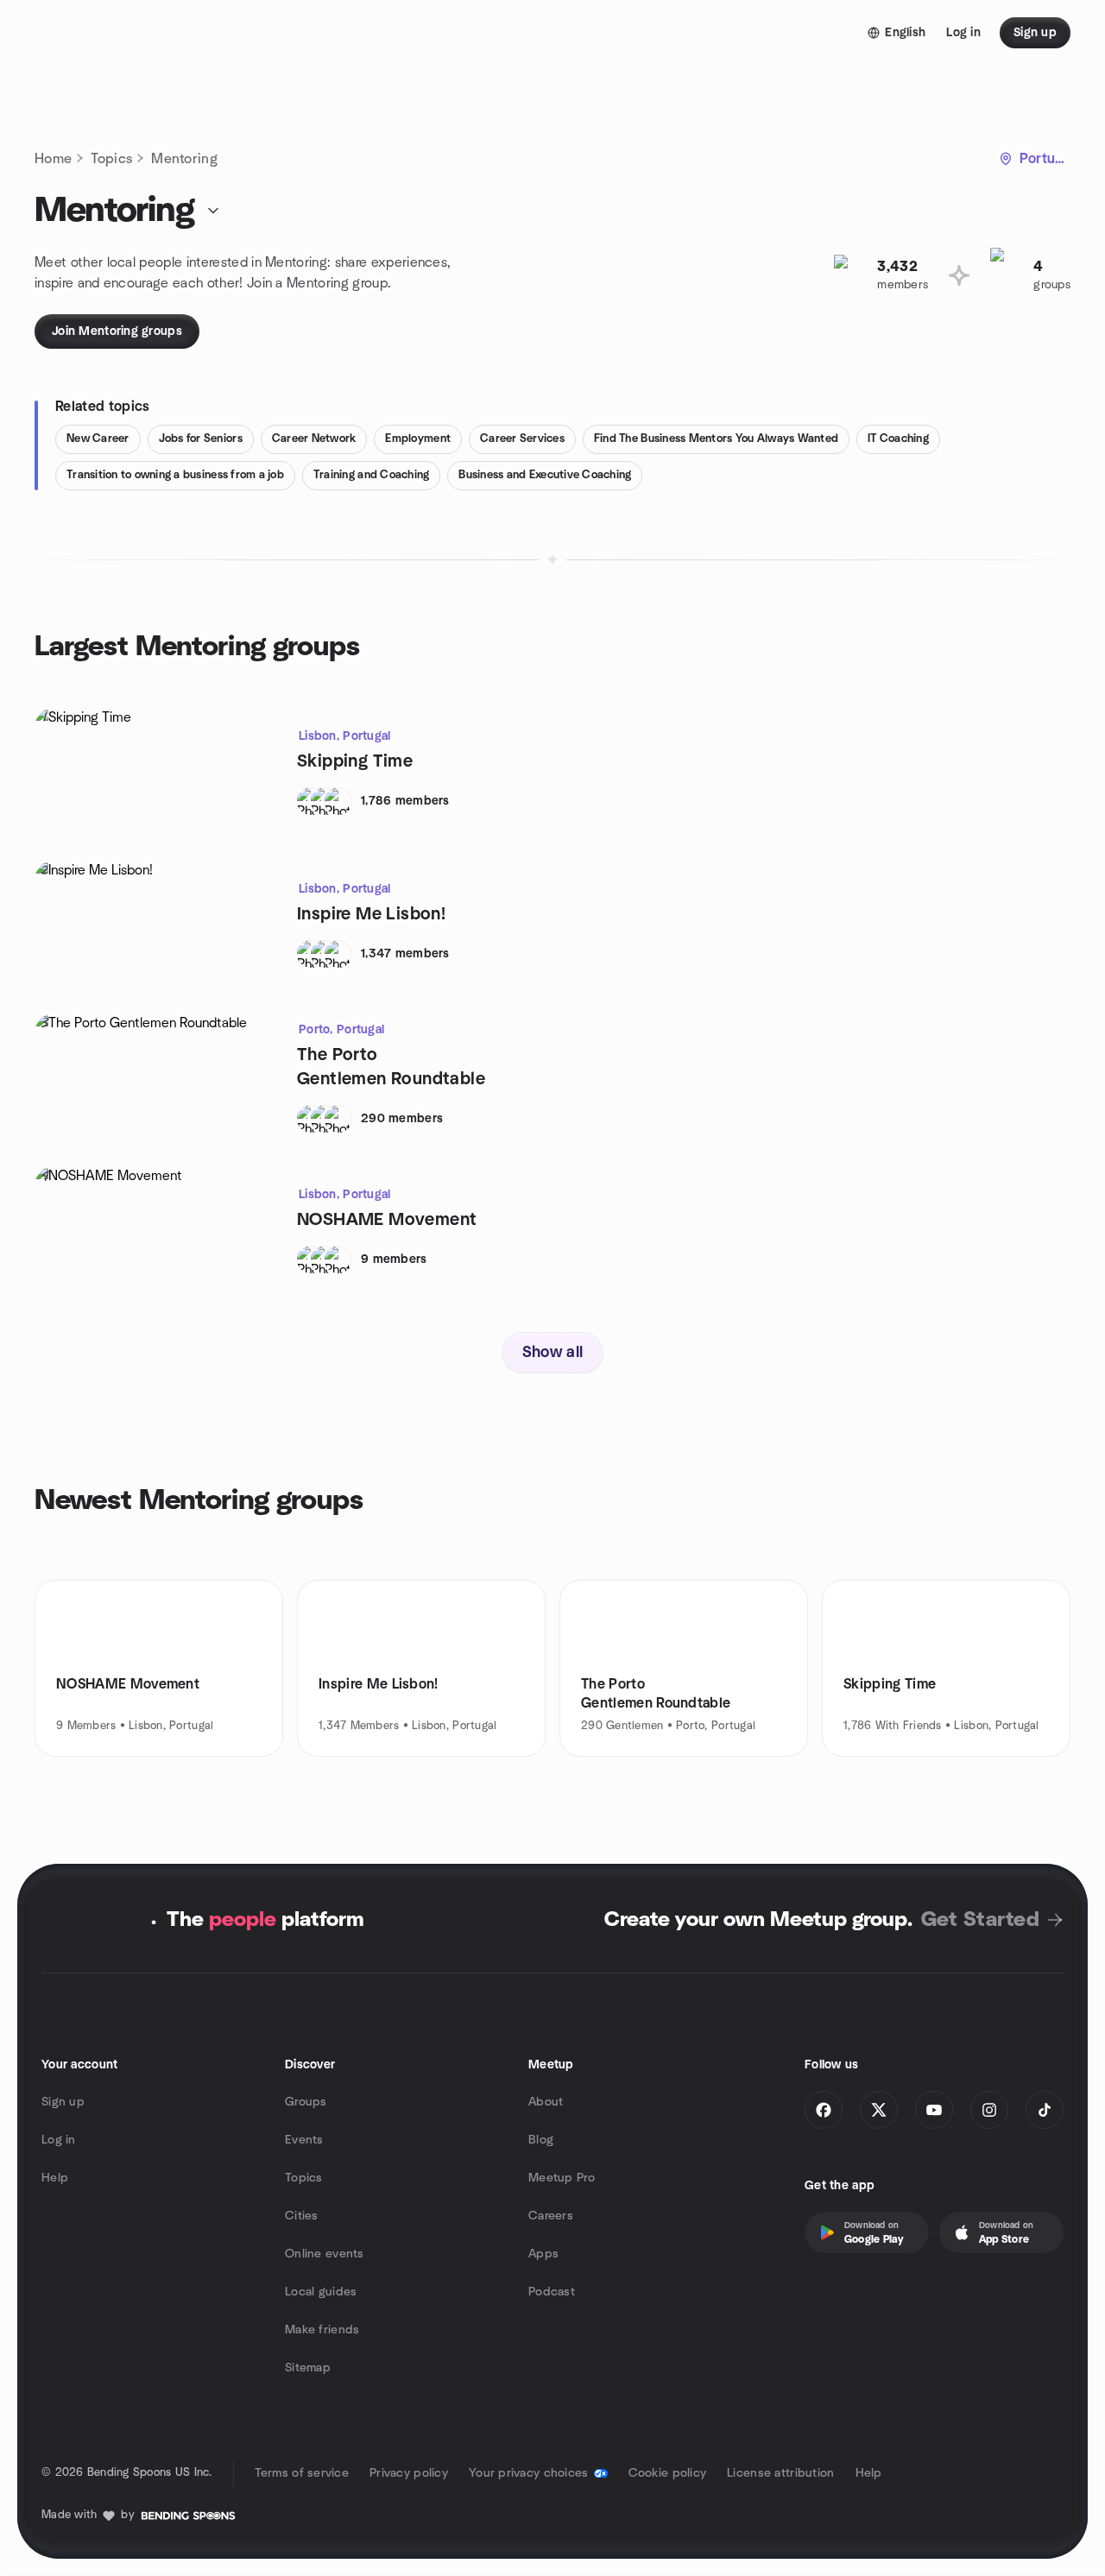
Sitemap (308, 2368)
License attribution (780, 2473)
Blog (541, 2140)
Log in (59, 2140)
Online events (325, 2254)
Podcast (552, 2292)
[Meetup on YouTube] (934, 2110)
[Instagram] (989, 2110)
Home (53, 159)
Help (55, 2178)
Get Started (980, 1920)
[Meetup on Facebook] (824, 2110)
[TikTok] (1045, 2110)
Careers (551, 2216)
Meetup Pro (562, 2178)
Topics (111, 159)
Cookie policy (668, 2473)
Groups (306, 2102)
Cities (302, 2216)
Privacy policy (409, 2473)
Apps (543, 2254)
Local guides (321, 2292)
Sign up (63, 2102)
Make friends (322, 2330)
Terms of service (302, 2473)
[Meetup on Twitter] (879, 2110)
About (546, 2102)
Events (304, 2140)
